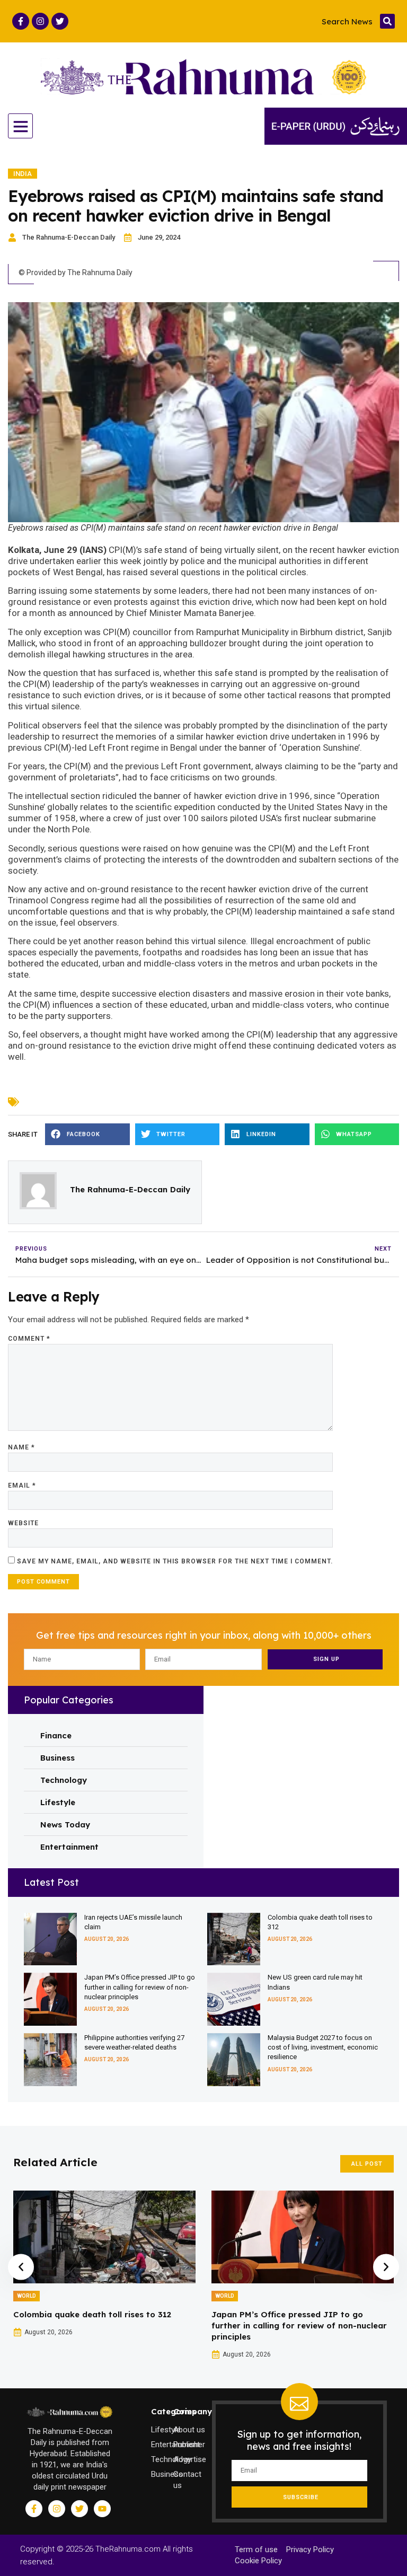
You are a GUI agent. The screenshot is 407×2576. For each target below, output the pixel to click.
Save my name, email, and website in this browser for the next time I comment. (175, 1561)
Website (23, 1523)
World (26, 2296)
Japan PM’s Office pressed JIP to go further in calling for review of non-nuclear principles (140, 1987)
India (23, 174)
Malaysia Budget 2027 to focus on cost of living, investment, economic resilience (323, 2047)
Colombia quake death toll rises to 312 (92, 2314)
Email (22, 1485)
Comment (29, 1339)
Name (21, 1447)
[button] (387, 21)
